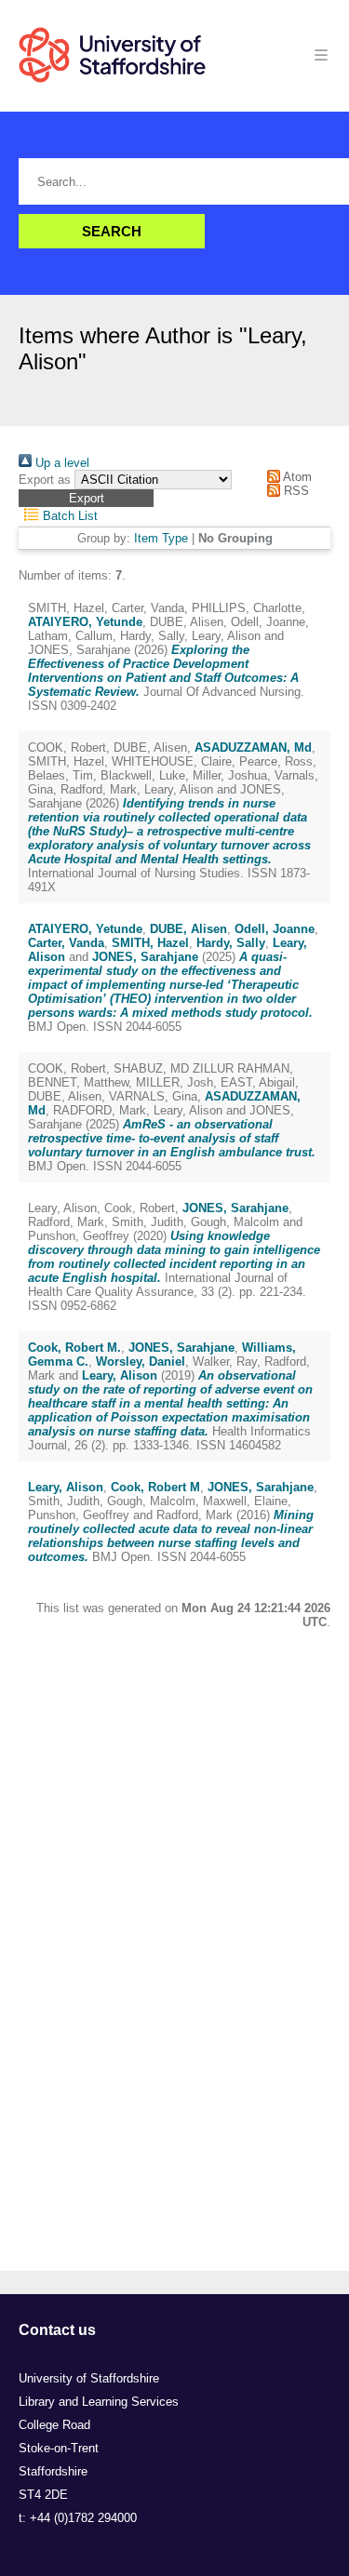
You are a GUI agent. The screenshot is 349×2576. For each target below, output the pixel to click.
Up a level (60, 463)
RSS (295, 491)
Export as (45, 480)
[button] (86, 498)
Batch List (68, 516)
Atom (296, 477)
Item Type (161, 538)
